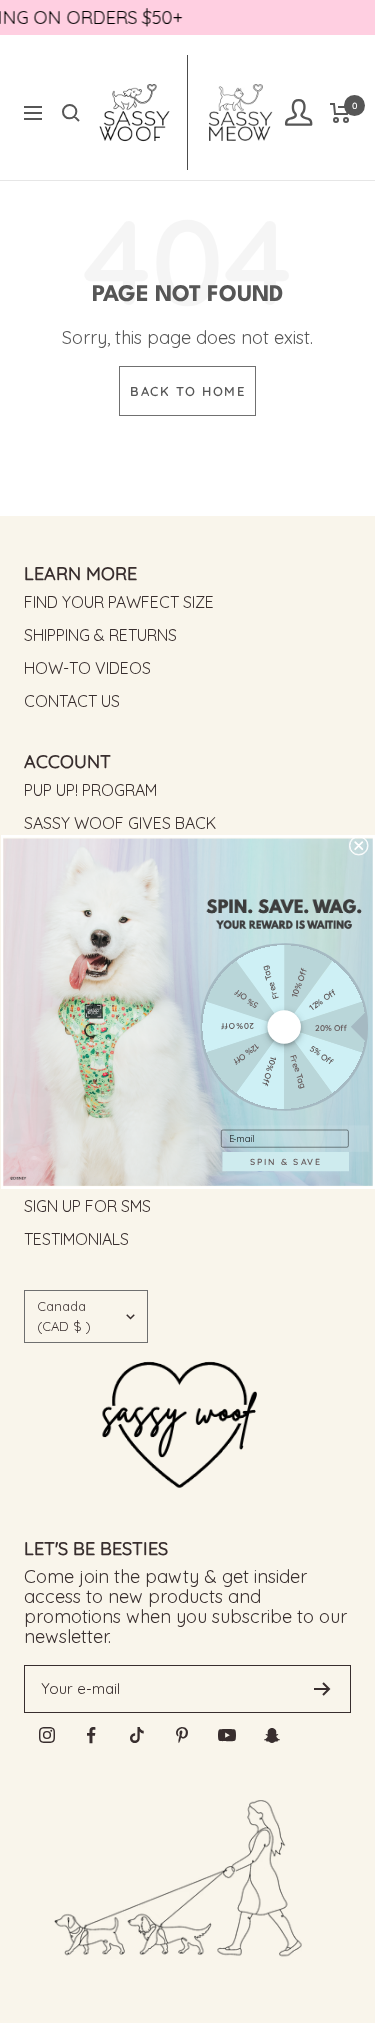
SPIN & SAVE (285, 1160)
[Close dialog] (358, 845)
